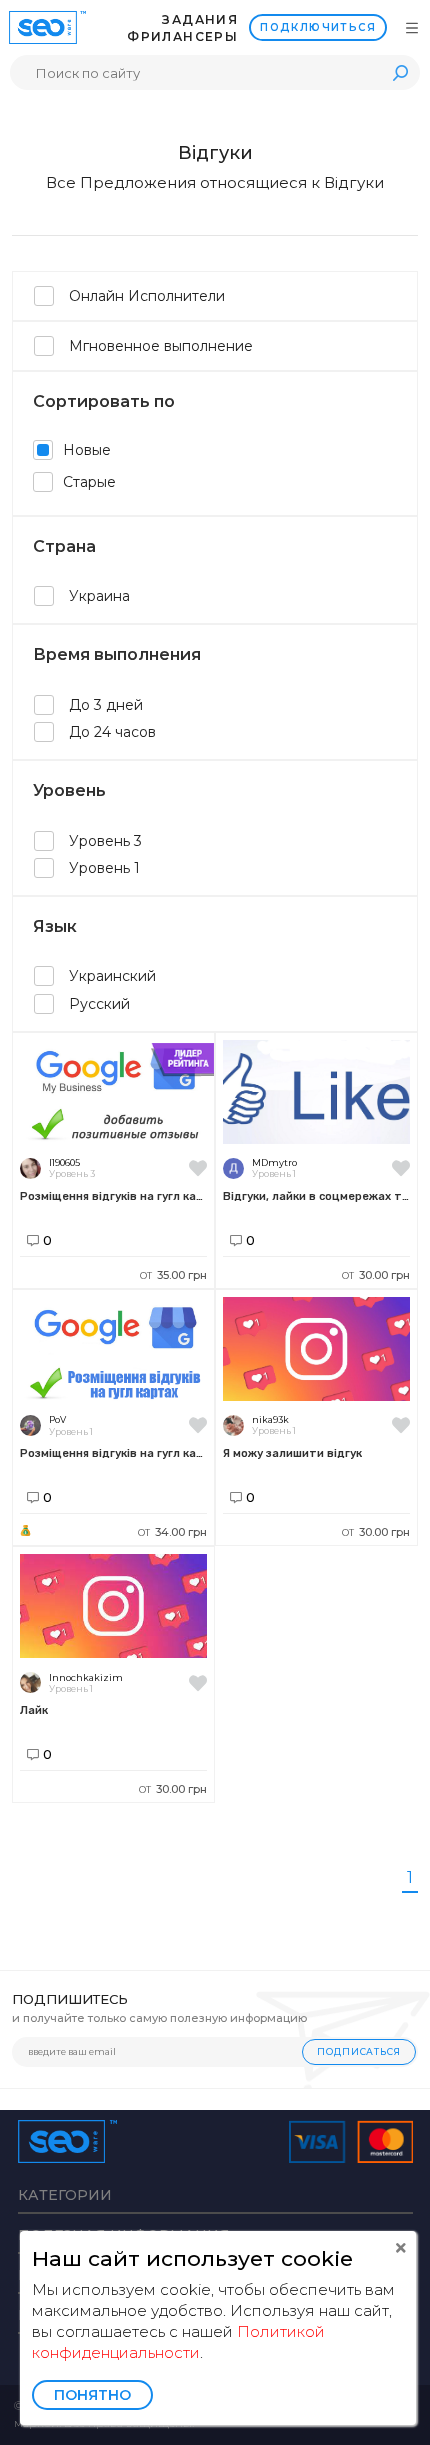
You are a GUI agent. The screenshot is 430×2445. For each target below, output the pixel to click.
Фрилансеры (182, 36)
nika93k (270, 1419)
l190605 (64, 1162)
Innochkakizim (86, 1677)
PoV (57, 1419)
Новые (87, 450)
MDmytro (274, 1162)
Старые (89, 482)
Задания (200, 19)
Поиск (400, 72)
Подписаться (359, 2051)
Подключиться (318, 27)
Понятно (92, 2395)
